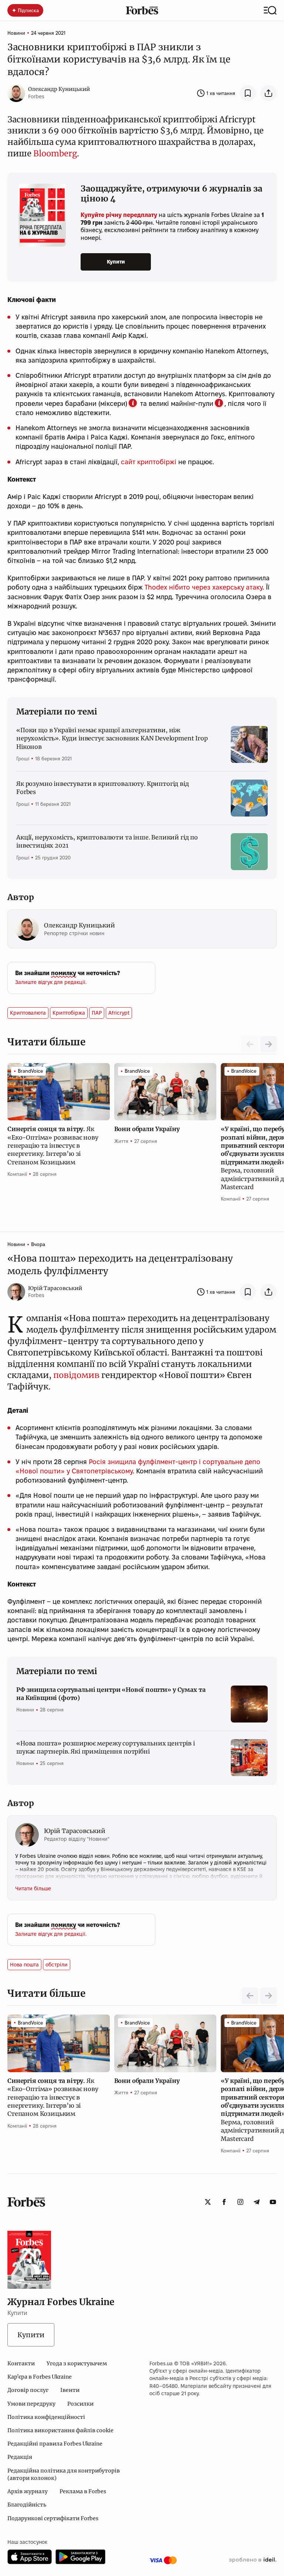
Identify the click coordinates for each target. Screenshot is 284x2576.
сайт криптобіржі (149, 462)
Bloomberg (55, 153)
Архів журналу (28, 2491)
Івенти (70, 2390)
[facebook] (224, 2202)
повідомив (76, 1375)
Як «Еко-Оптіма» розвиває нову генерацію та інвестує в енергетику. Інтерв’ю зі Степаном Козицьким (53, 1146)
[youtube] (273, 2202)
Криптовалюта (28, 1013)
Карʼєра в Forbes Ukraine (40, 2377)
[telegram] (257, 2202)
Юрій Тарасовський (55, 1288)
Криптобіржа (69, 1013)
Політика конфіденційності (46, 2417)
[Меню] (270, 10)
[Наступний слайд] (268, 1044)
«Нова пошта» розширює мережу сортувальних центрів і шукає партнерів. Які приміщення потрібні (106, 1747)
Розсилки (80, 2404)
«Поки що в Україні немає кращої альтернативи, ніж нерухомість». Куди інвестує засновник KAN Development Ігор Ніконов (112, 738)
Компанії (17, 1174)
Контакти (21, 2363)
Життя (121, 1141)
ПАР (97, 1013)
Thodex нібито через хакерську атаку (204, 587)
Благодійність (27, 2505)
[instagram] (240, 2202)
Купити (116, 262)
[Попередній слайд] (250, 1996)
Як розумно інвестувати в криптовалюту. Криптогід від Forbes (103, 788)
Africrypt (119, 1013)
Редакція (20, 2457)
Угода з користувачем (77, 2363)
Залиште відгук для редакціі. (51, 982)
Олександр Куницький (59, 89)
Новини (16, 33)
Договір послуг (28, 2390)
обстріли (57, 1965)
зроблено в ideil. (253, 2560)
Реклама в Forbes (83, 2491)
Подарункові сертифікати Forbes (53, 2518)
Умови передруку (31, 2404)
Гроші (23, 758)
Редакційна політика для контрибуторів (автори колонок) (64, 2474)
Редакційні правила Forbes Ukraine (55, 2444)
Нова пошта (24, 1965)
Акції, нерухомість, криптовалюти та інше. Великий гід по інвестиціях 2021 (107, 841)
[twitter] (208, 2202)
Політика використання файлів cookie (60, 2430)
